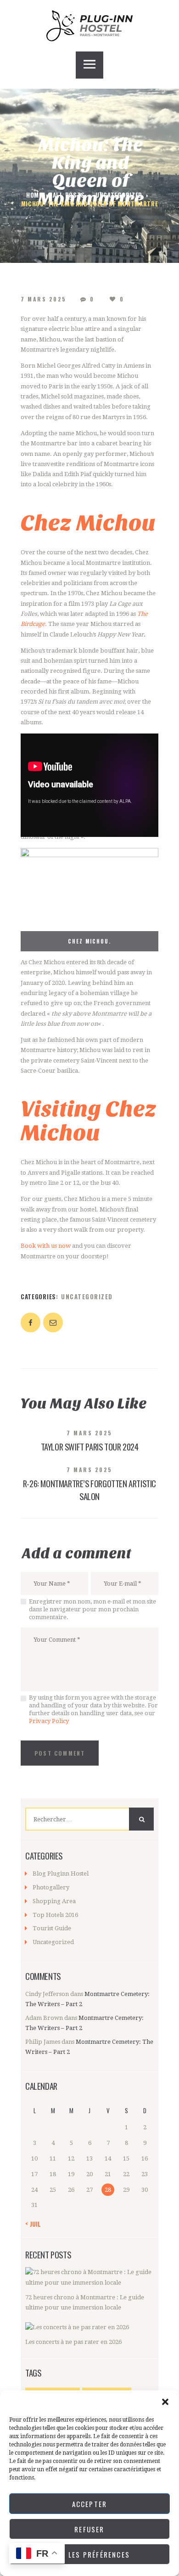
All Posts (69, 195)
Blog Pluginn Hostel (61, 1874)
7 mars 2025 (44, 299)
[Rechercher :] (89, 1819)
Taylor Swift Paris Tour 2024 (90, 1447)
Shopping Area (54, 1901)
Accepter (90, 2504)
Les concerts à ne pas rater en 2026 (73, 2342)
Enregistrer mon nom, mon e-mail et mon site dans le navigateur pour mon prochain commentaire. (92, 1609)
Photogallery (51, 1887)
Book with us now (46, 1246)
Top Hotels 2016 (55, 1915)
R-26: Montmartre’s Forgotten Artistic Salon (89, 1490)
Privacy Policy (49, 1721)
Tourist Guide (52, 1928)
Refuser (89, 2529)
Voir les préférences (89, 2554)
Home (34, 195)
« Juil (33, 2224)
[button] (165, 2402)
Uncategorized (119, 195)
